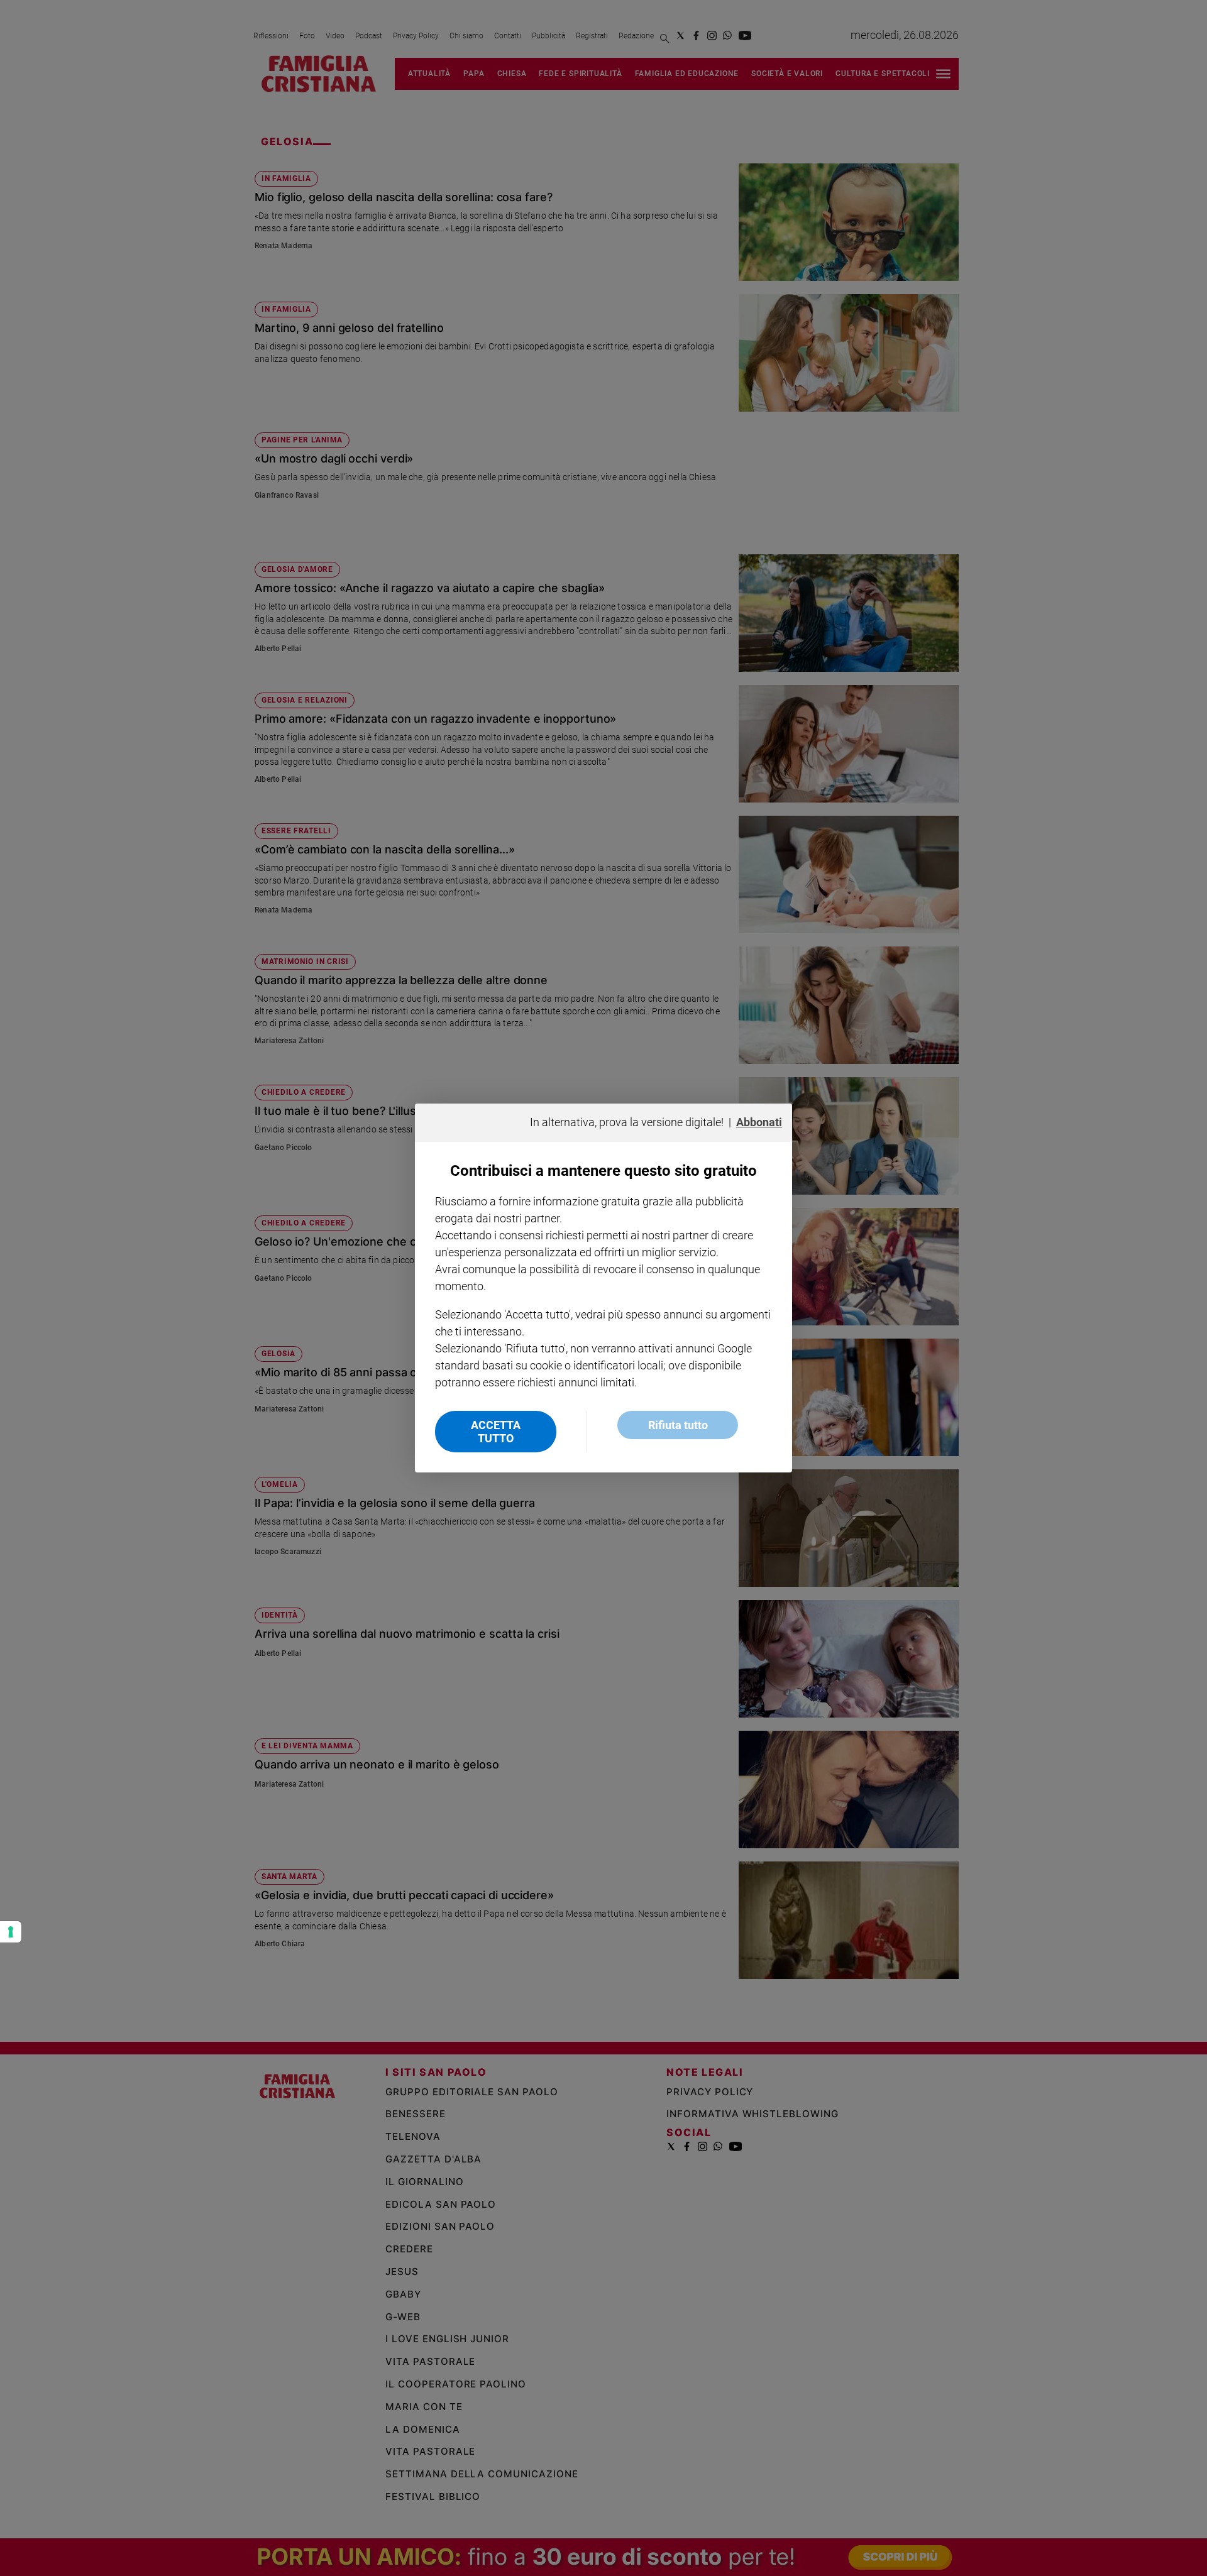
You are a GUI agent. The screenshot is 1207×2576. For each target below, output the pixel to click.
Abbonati (759, 1122)
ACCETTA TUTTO (496, 1432)
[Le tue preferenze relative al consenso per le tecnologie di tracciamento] (11, 1932)
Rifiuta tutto (678, 1425)
